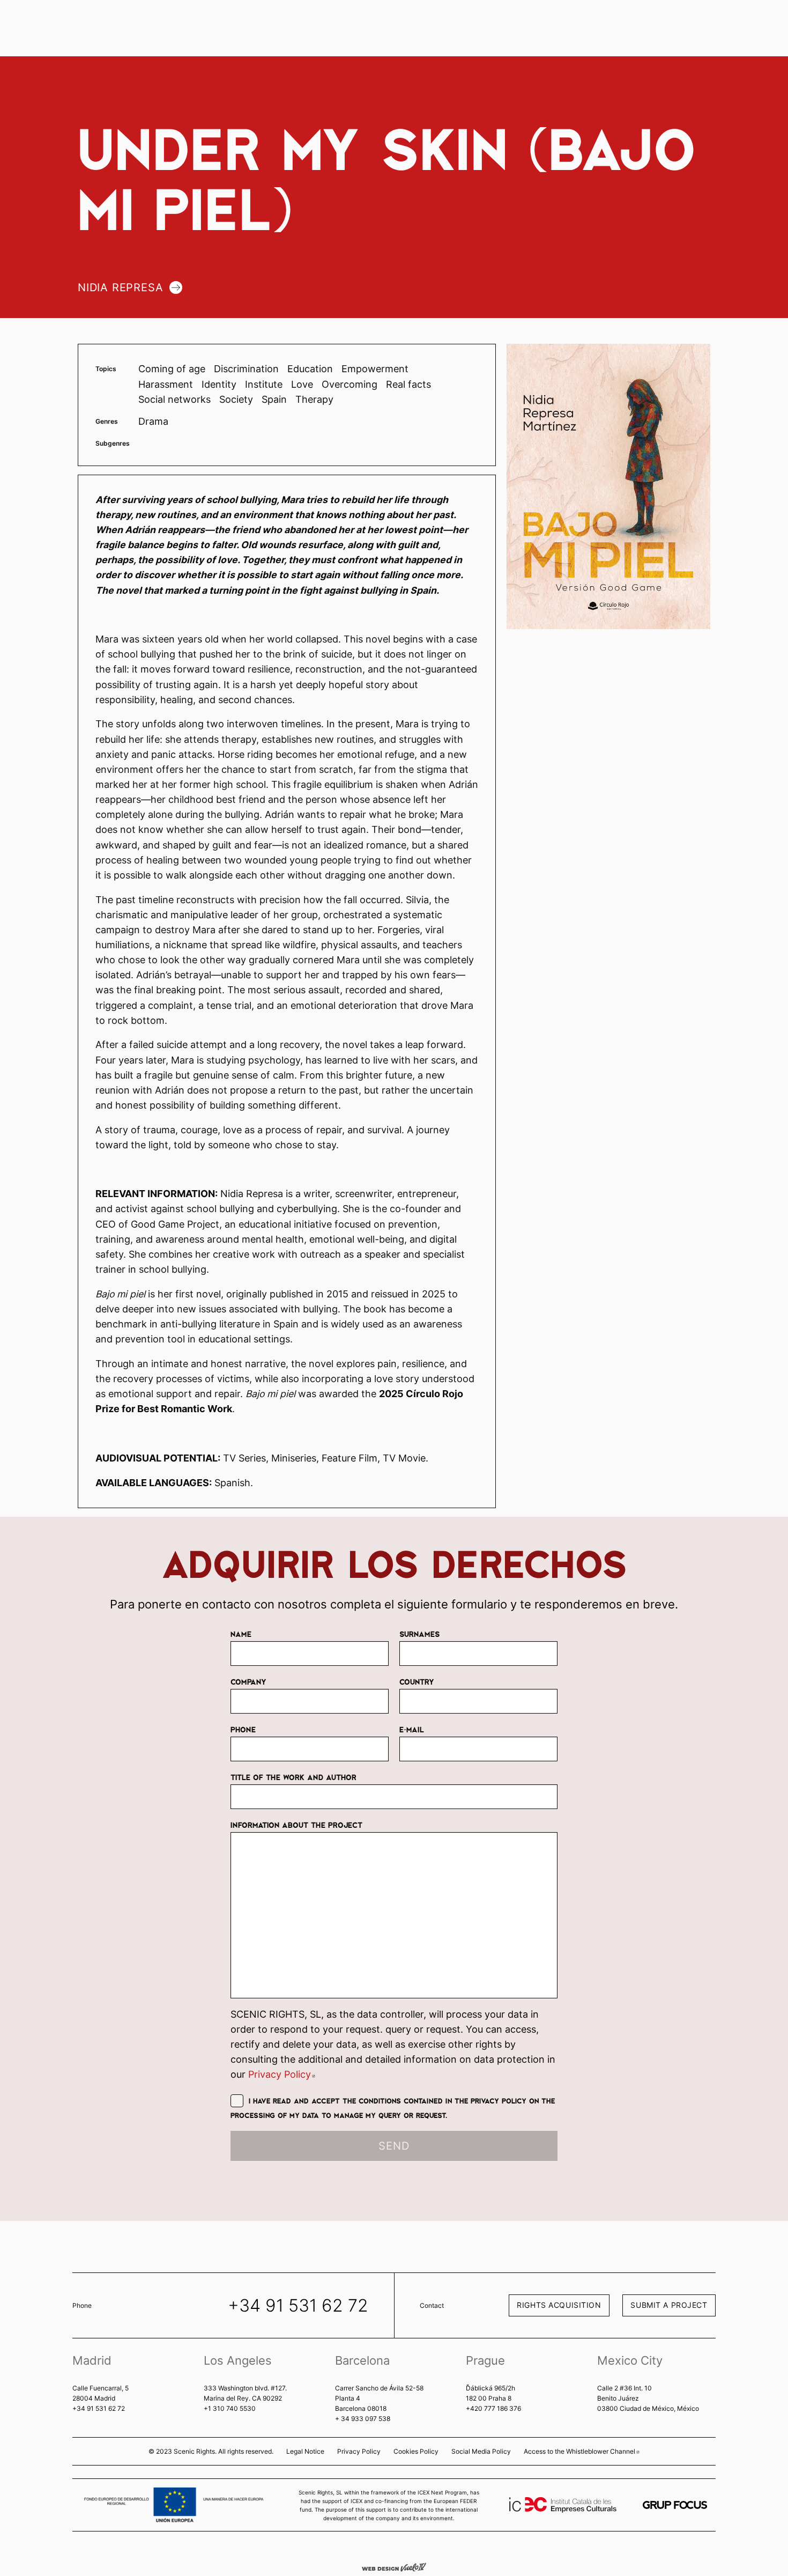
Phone (243, 1729)
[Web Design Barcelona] (394, 2566)
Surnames (419, 1634)
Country (417, 1681)
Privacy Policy (282, 2074)
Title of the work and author (293, 1777)
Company (248, 1681)
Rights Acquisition (559, 2305)
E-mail (412, 1729)
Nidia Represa (120, 287)
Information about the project (296, 1825)
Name (241, 1634)
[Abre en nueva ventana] (675, 2505)
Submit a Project (669, 2305)
